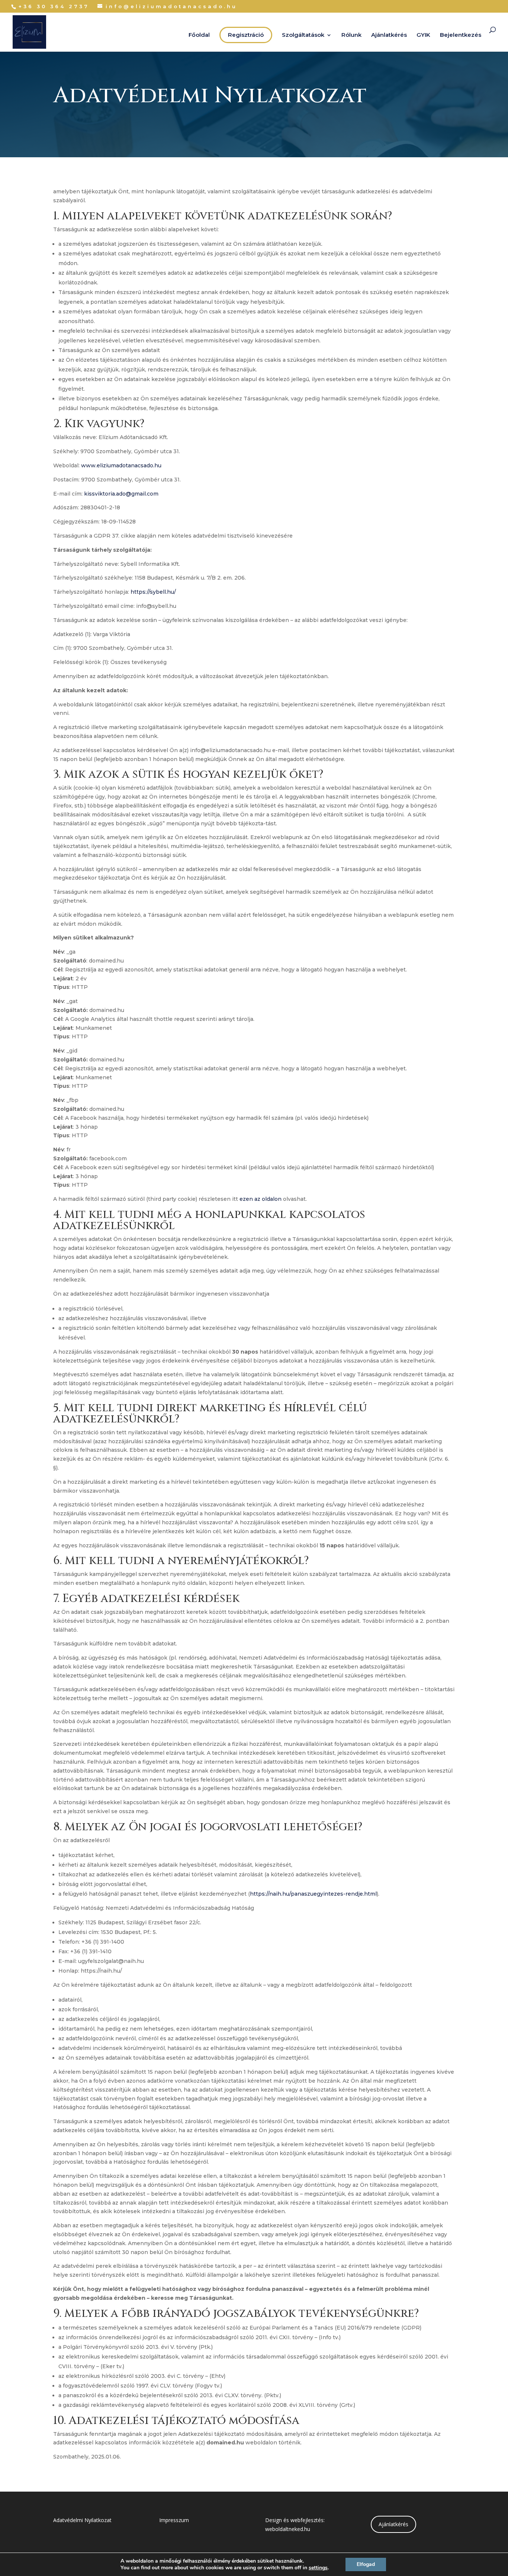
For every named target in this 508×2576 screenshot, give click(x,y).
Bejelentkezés (461, 35)
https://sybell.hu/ (153, 592)
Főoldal (199, 35)
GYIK (423, 35)
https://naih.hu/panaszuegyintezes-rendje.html (313, 1894)
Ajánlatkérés (389, 35)
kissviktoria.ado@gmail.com (121, 494)
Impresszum (174, 2520)
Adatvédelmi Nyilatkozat (82, 2520)
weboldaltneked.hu (288, 2529)
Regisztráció (246, 35)
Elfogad (366, 2564)
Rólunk (351, 35)
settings (318, 2568)
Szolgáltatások (303, 35)
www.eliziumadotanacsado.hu (121, 465)
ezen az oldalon (261, 1199)
